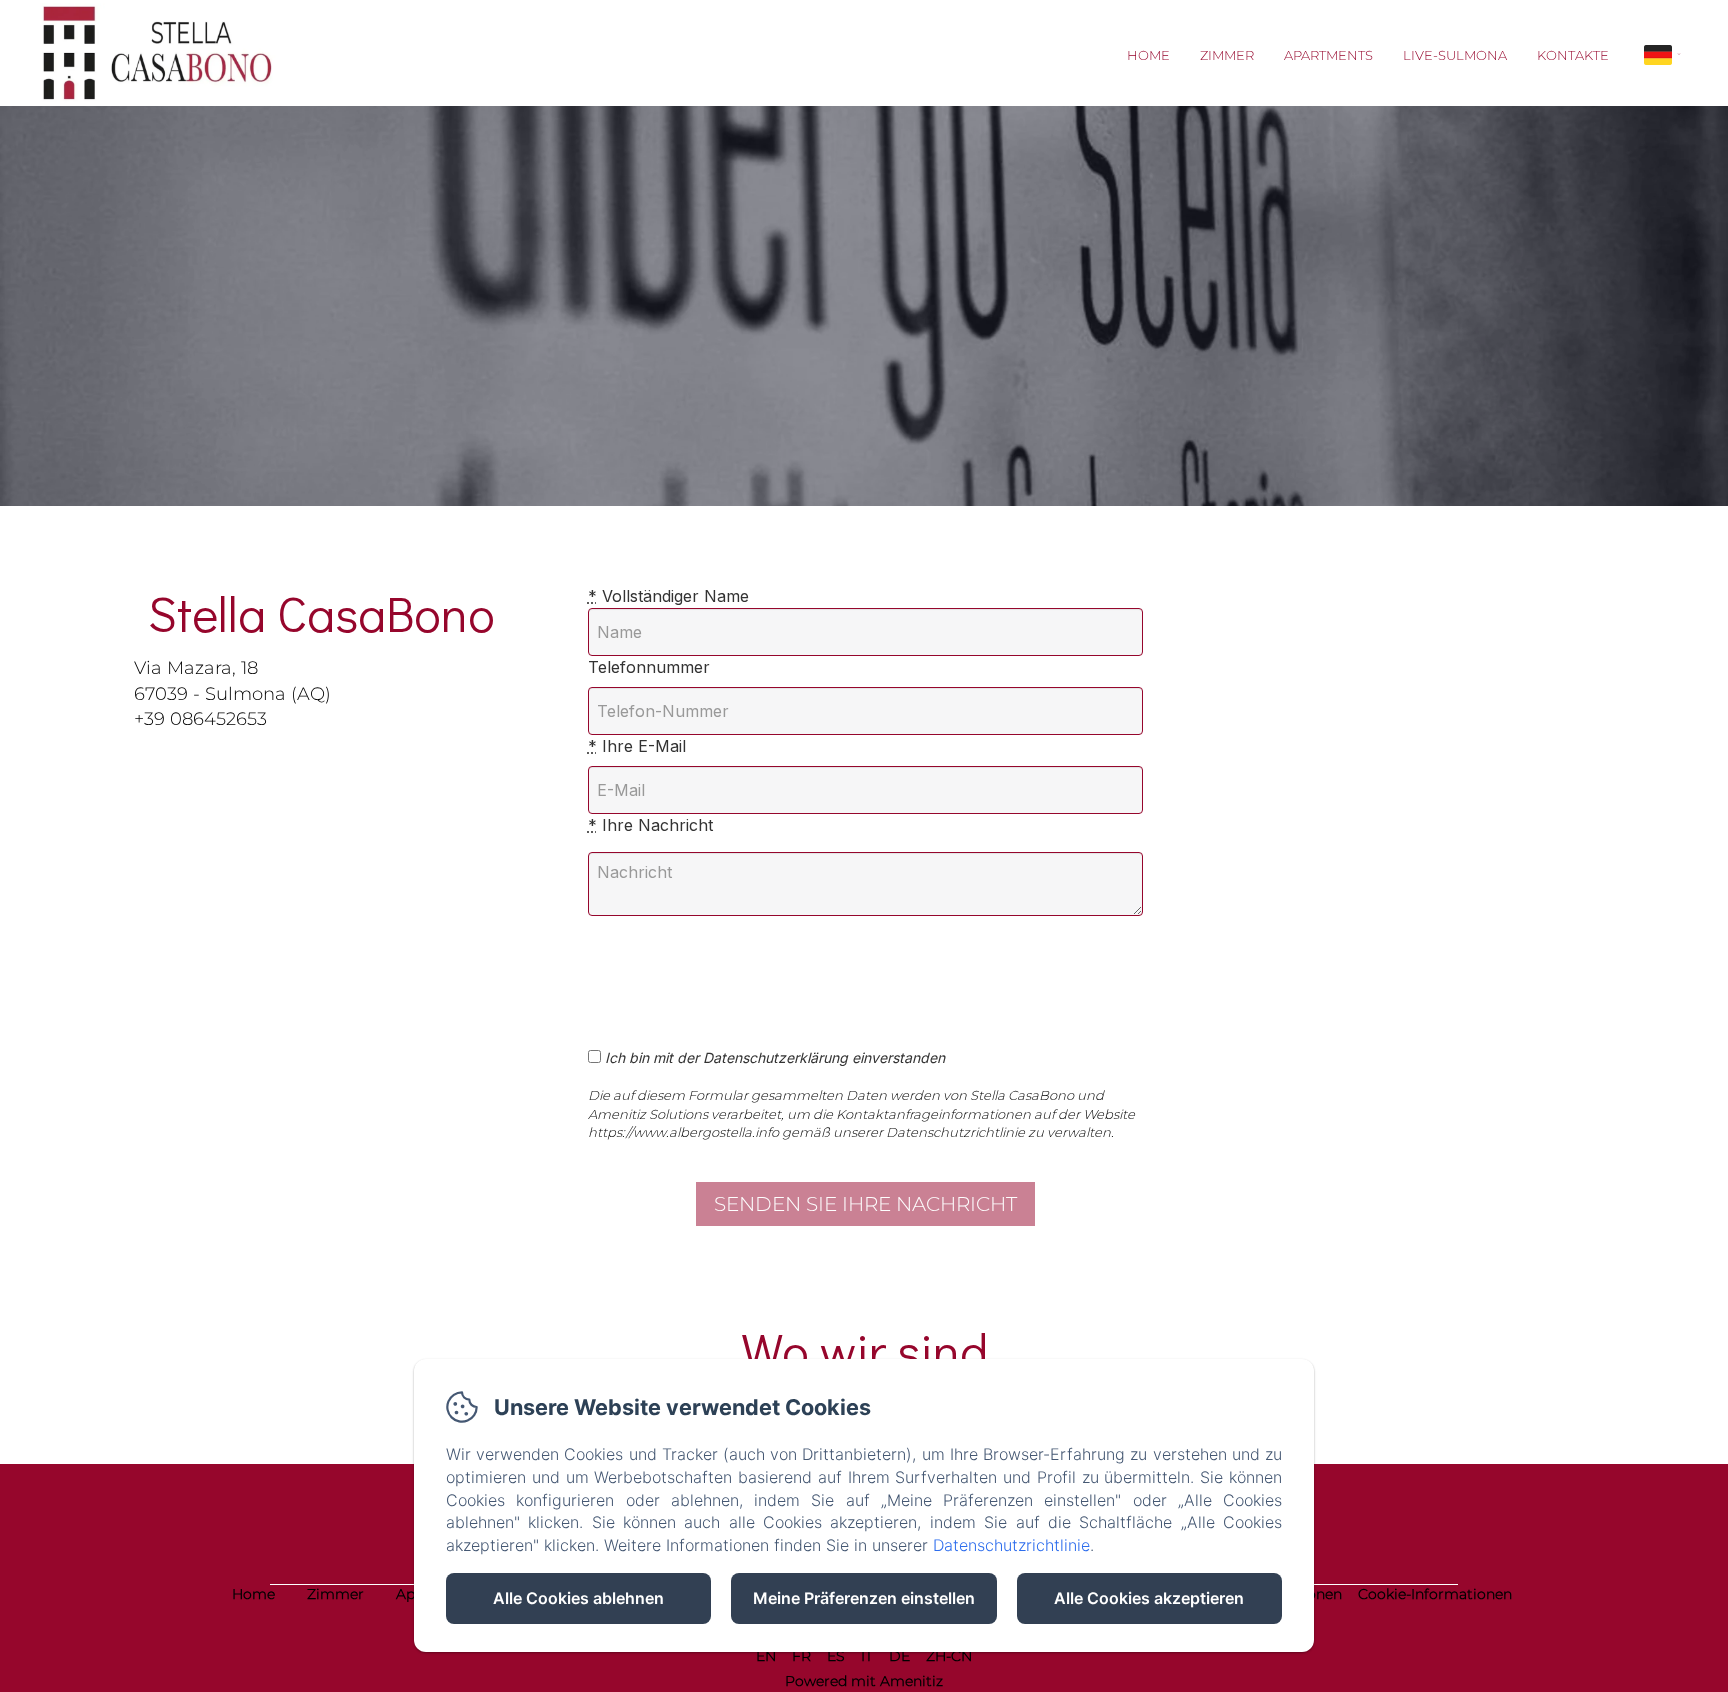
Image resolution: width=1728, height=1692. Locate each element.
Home (1148, 55)
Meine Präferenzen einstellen (864, 1598)
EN (766, 1656)
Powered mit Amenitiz (864, 1681)
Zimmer (1227, 55)
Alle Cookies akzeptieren (1149, 1598)
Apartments (1328, 55)
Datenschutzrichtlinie (1011, 1545)
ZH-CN (949, 1656)
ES (836, 1656)
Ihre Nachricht (650, 825)
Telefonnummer (649, 667)
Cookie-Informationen (1435, 1594)
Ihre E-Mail (637, 746)
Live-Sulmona (1455, 55)
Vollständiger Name (668, 596)
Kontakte (1573, 55)
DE (899, 1656)
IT (867, 1656)
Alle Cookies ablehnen (578, 1598)
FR (801, 1656)
